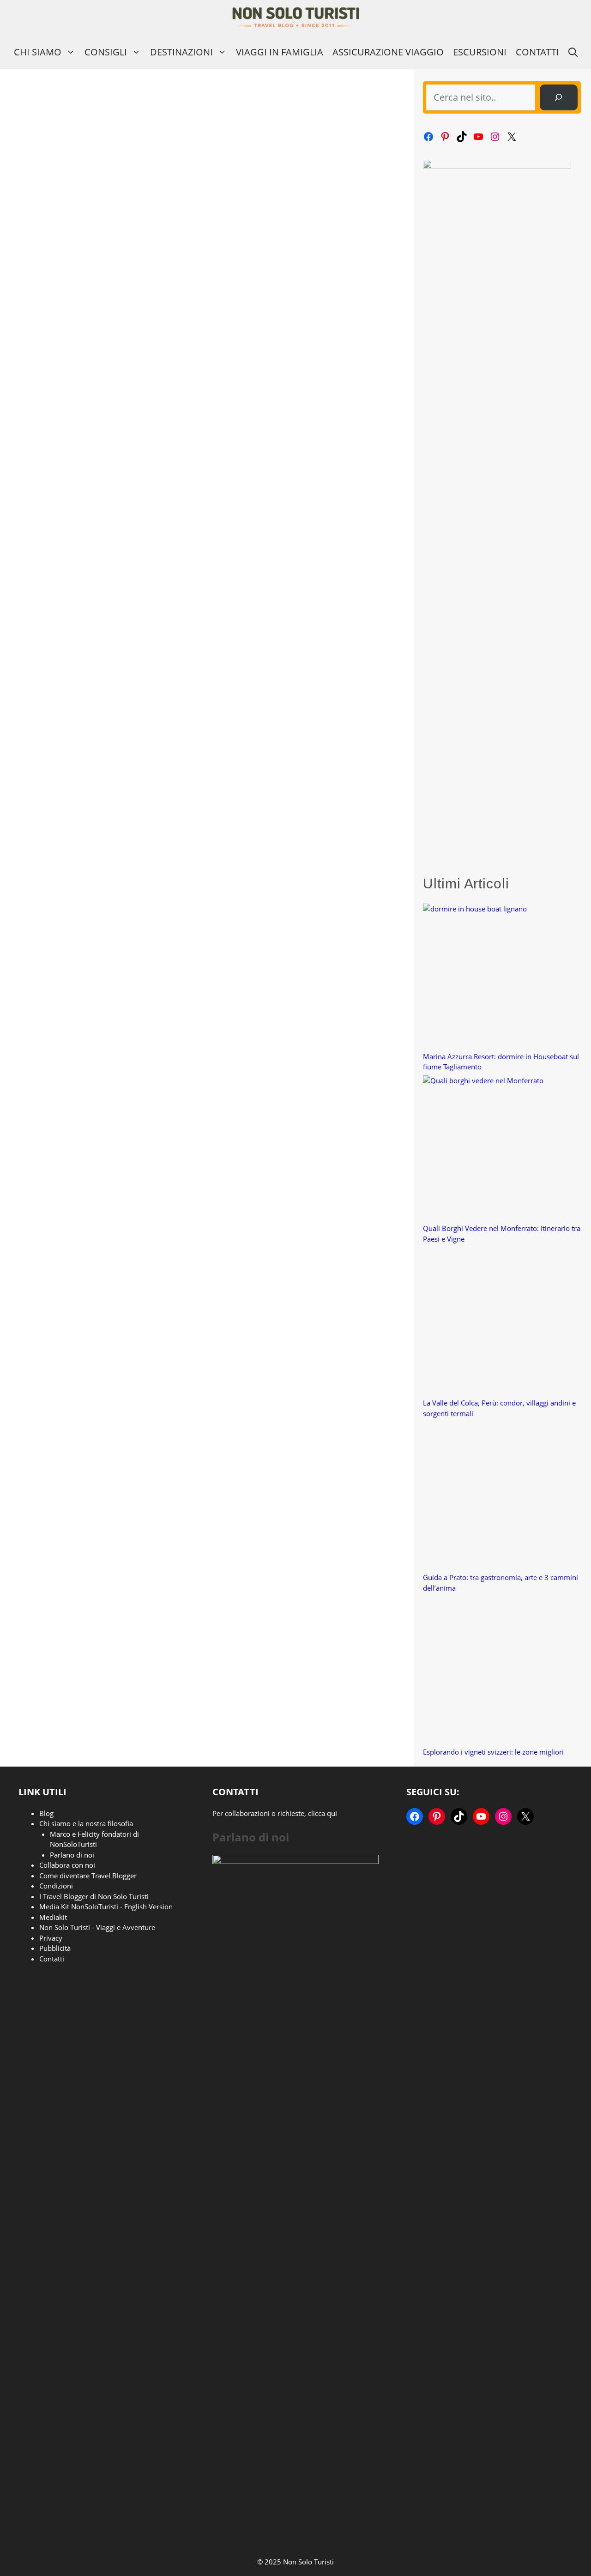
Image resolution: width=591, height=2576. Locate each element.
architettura (44, 914)
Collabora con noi (67, 1865)
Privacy (51, 1938)
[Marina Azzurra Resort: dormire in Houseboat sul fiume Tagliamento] (497, 977)
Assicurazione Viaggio (388, 52)
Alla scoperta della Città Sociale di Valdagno (87, 734)
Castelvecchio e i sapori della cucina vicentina (88, 359)
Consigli (106, 52)
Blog (46, 1813)
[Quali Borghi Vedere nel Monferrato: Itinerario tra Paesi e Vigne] (497, 1149)
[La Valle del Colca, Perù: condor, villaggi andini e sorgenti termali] (497, 1323)
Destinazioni (181, 52)
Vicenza (29, 537)
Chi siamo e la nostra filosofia (86, 1823)
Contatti (537, 52)
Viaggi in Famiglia (280, 52)
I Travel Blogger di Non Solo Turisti (94, 1896)
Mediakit (53, 1917)
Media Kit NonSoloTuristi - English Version (106, 1906)
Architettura (44, 905)
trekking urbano (153, 914)
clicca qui (323, 1813)
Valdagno (169, 529)
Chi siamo (38, 52)
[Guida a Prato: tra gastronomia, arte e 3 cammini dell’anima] (497, 1497)
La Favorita (113, 914)
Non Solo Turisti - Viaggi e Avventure (97, 1927)
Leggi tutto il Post (55, 495)
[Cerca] (559, 97)
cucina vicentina (131, 529)
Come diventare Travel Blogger (88, 1876)
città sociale (79, 914)
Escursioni (480, 52)
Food (35, 520)
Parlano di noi (72, 1855)
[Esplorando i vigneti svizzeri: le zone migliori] (497, 1672)
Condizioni (56, 1886)
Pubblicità (55, 1948)
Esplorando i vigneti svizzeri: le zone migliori (493, 1752)
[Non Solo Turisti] (296, 17)
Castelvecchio (87, 529)
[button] (573, 52)
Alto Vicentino (47, 529)
